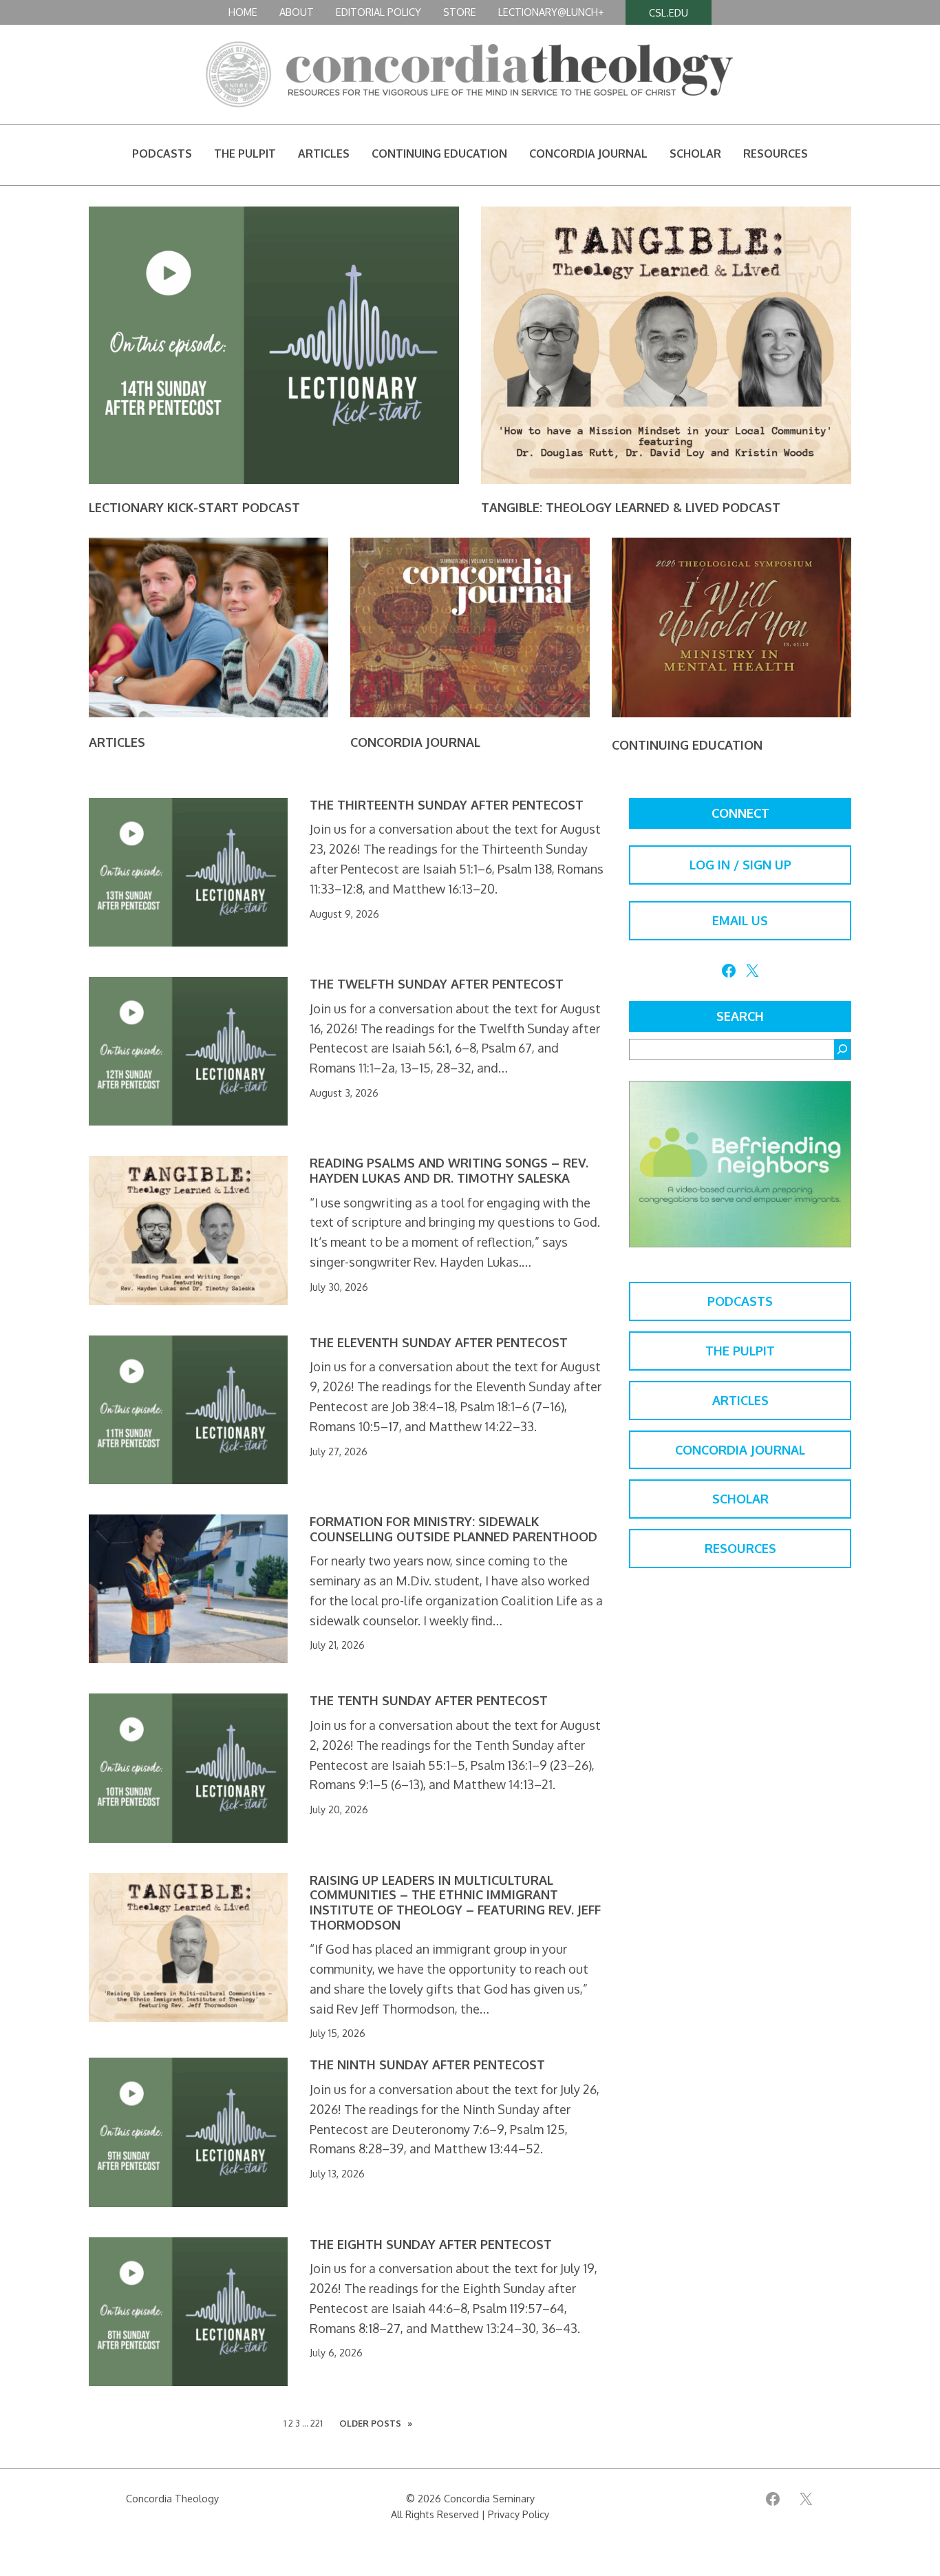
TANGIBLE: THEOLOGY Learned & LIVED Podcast (631, 507)
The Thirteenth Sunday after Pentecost (447, 805)
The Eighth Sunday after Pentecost (431, 2245)
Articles (117, 742)
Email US (740, 920)
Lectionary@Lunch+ (551, 12)
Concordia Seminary (489, 2498)
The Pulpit (740, 1351)
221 (317, 2423)
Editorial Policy (378, 12)
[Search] (842, 1049)
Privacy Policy (519, 2514)
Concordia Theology (172, 2498)
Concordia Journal (415, 742)
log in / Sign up (740, 865)
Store (460, 12)
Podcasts (740, 1301)
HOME (243, 12)
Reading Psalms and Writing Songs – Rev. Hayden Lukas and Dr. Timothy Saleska (449, 1171)
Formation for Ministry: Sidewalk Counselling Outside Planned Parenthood (453, 1529)
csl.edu (669, 12)
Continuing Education (687, 745)
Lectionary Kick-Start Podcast (194, 507)
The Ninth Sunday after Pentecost (427, 2065)
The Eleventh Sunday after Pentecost (439, 1343)
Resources (740, 1548)
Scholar (740, 1499)
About (297, 12)
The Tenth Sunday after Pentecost (429, 1701)
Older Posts (376, 2423)
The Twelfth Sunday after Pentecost (437, 984)
